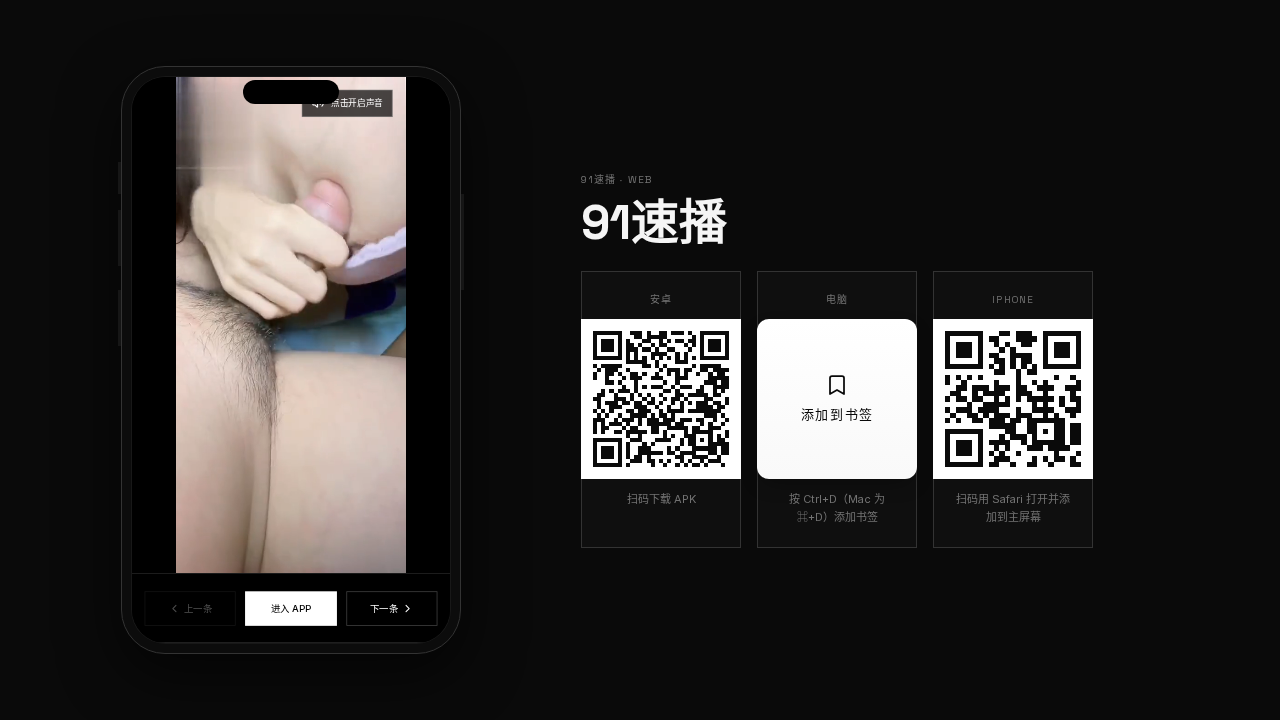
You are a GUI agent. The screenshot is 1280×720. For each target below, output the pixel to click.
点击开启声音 (357, 103)
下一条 (383, 608)
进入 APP (290, 608)
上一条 (198, 608)
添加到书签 (837, 414)
